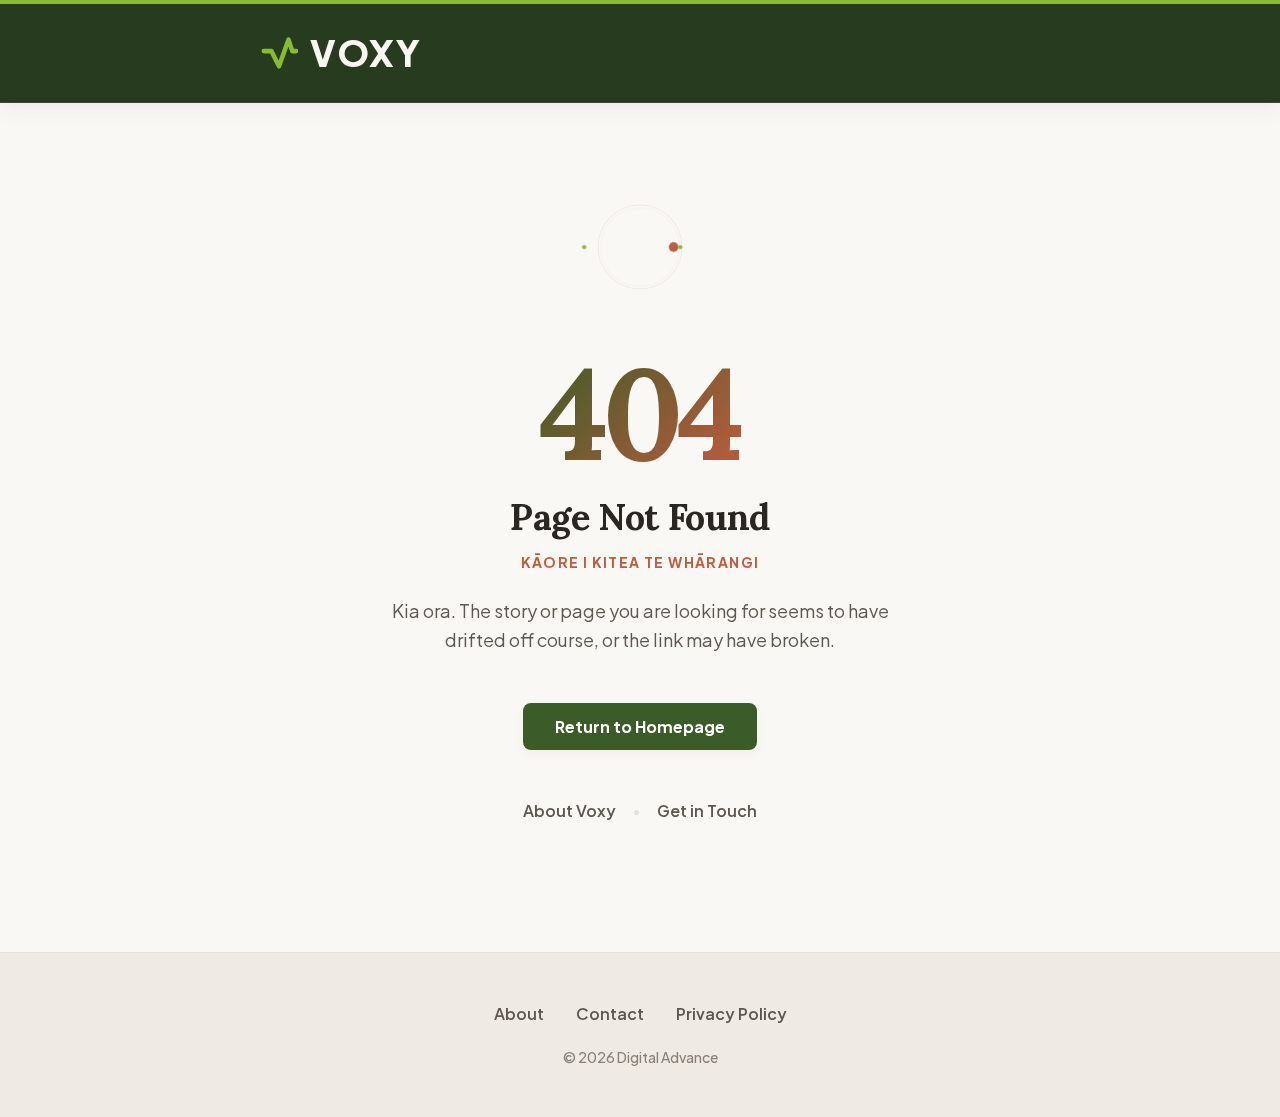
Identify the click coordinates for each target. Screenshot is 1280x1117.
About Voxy (569, 810)
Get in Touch (707, 810)
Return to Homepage (640, 726)
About (519, 1013)
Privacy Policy (731, 1013)
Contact (610, 1013)
